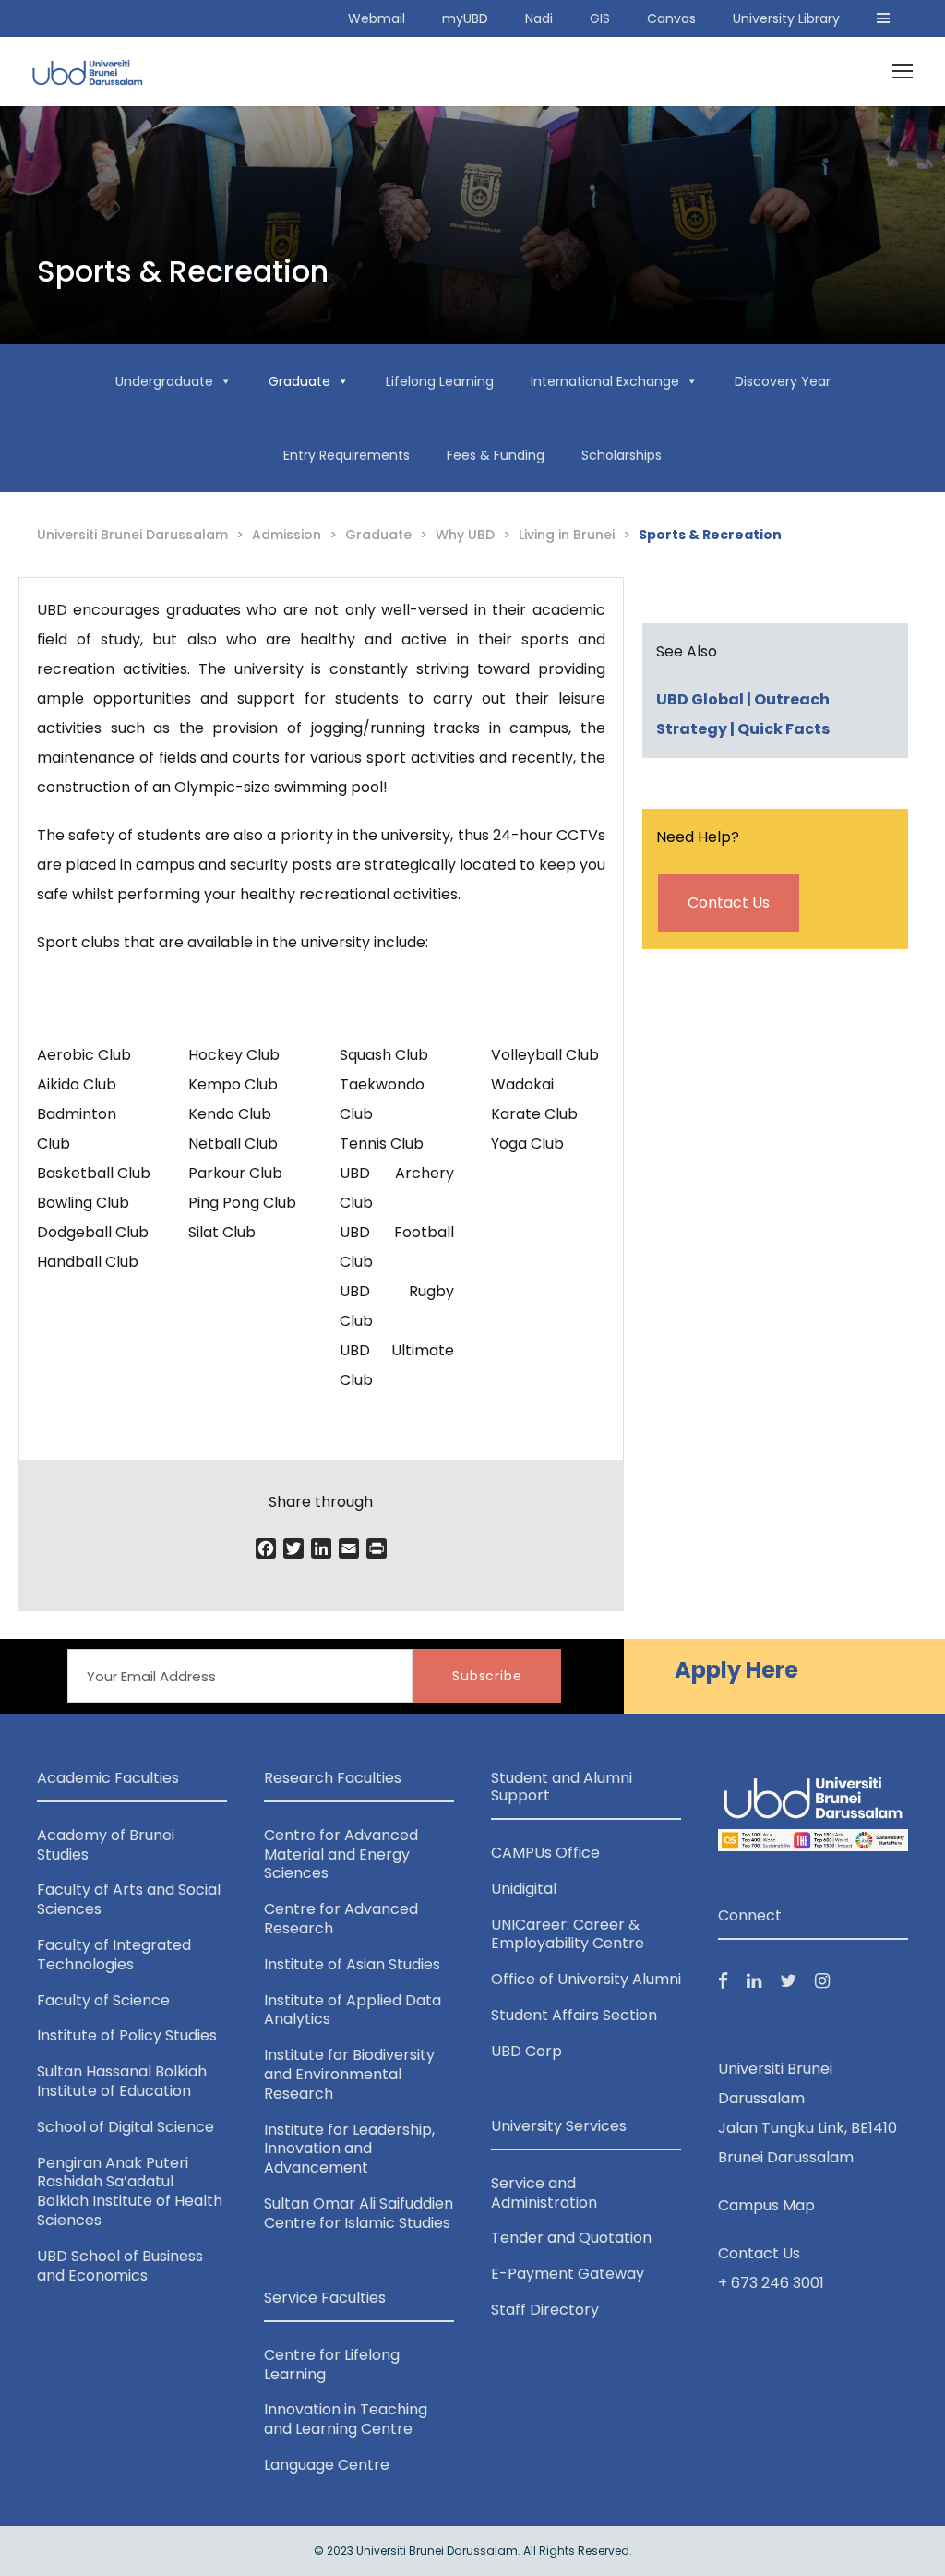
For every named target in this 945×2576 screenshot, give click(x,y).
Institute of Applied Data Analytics (353, 2010)
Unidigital (524, 1889)
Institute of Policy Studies (127, 2035)
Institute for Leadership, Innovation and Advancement (349, 2149)
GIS (600, 18)
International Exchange (605, 381)
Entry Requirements (347, 455)
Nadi (539, 18)
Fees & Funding (496, 455)
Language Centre (327, 2465)
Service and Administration (544, 2193)
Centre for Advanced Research (341, 1919)
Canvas (671, 18)
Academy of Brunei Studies (106, 1845)
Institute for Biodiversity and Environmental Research (349, 2074)
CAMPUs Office (545, 1853)
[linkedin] (754, 1981)
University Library (786, 18)
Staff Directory (545, 2310)
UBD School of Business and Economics (120, 2266)
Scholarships (622, 455)
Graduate (299, 381)
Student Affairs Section (574, 2015)
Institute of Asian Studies (352, 1964)
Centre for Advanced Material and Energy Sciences (341, 1854)
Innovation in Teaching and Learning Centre (346, 2419)
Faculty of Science (103, 2000)
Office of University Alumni (586, 1979)
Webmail (377, 18)
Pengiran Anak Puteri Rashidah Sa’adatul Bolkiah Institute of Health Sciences (130, 2191)
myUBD (465, 18)
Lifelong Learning (440, 381)
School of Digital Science (126, 2127)
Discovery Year (783, 381)
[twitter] (788, 1981)
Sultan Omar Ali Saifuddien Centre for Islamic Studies (359, 2213)
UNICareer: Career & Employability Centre (568, 1934)
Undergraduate (164, 381)
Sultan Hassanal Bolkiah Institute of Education (122, 2081)
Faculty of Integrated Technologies (114, 1955)
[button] (883, 18)
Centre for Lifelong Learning (332, 2365)
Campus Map (766, 2205)
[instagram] (822, 1981)
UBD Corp (526, 2051)
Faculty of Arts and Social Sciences (129, 1899)
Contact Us (729, 903)
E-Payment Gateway (568, 2274)
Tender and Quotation (571, 2238)
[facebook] (723, 1981)
